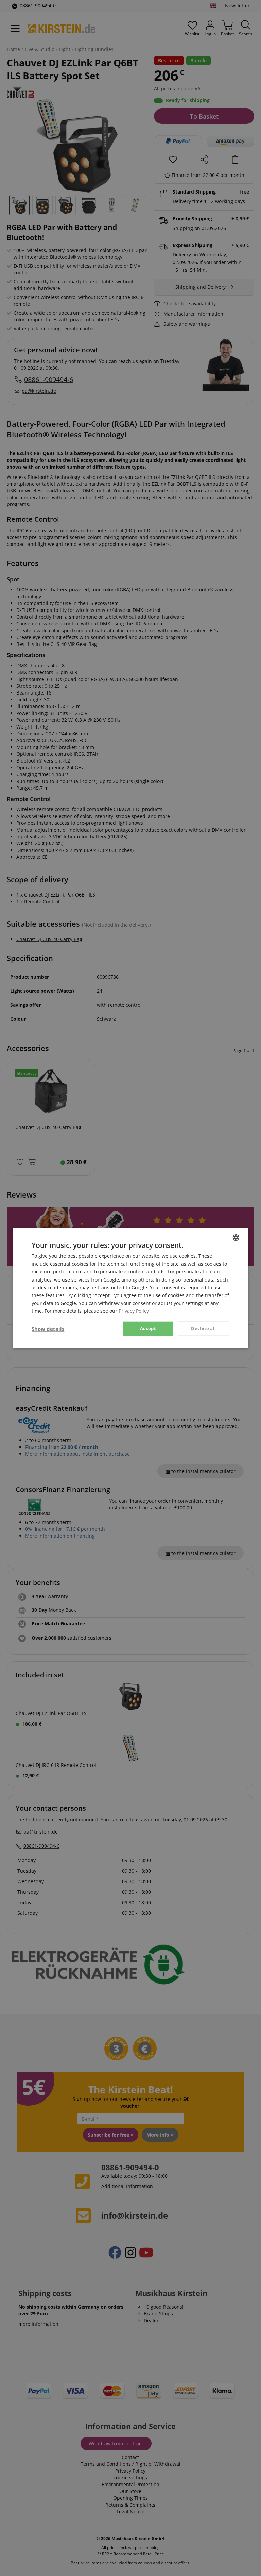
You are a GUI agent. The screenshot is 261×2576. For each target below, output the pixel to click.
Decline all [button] (203, 1328)
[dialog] (130, 1288)
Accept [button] (148, 1328)
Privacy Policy (134, 1311)
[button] (48, 1329)
